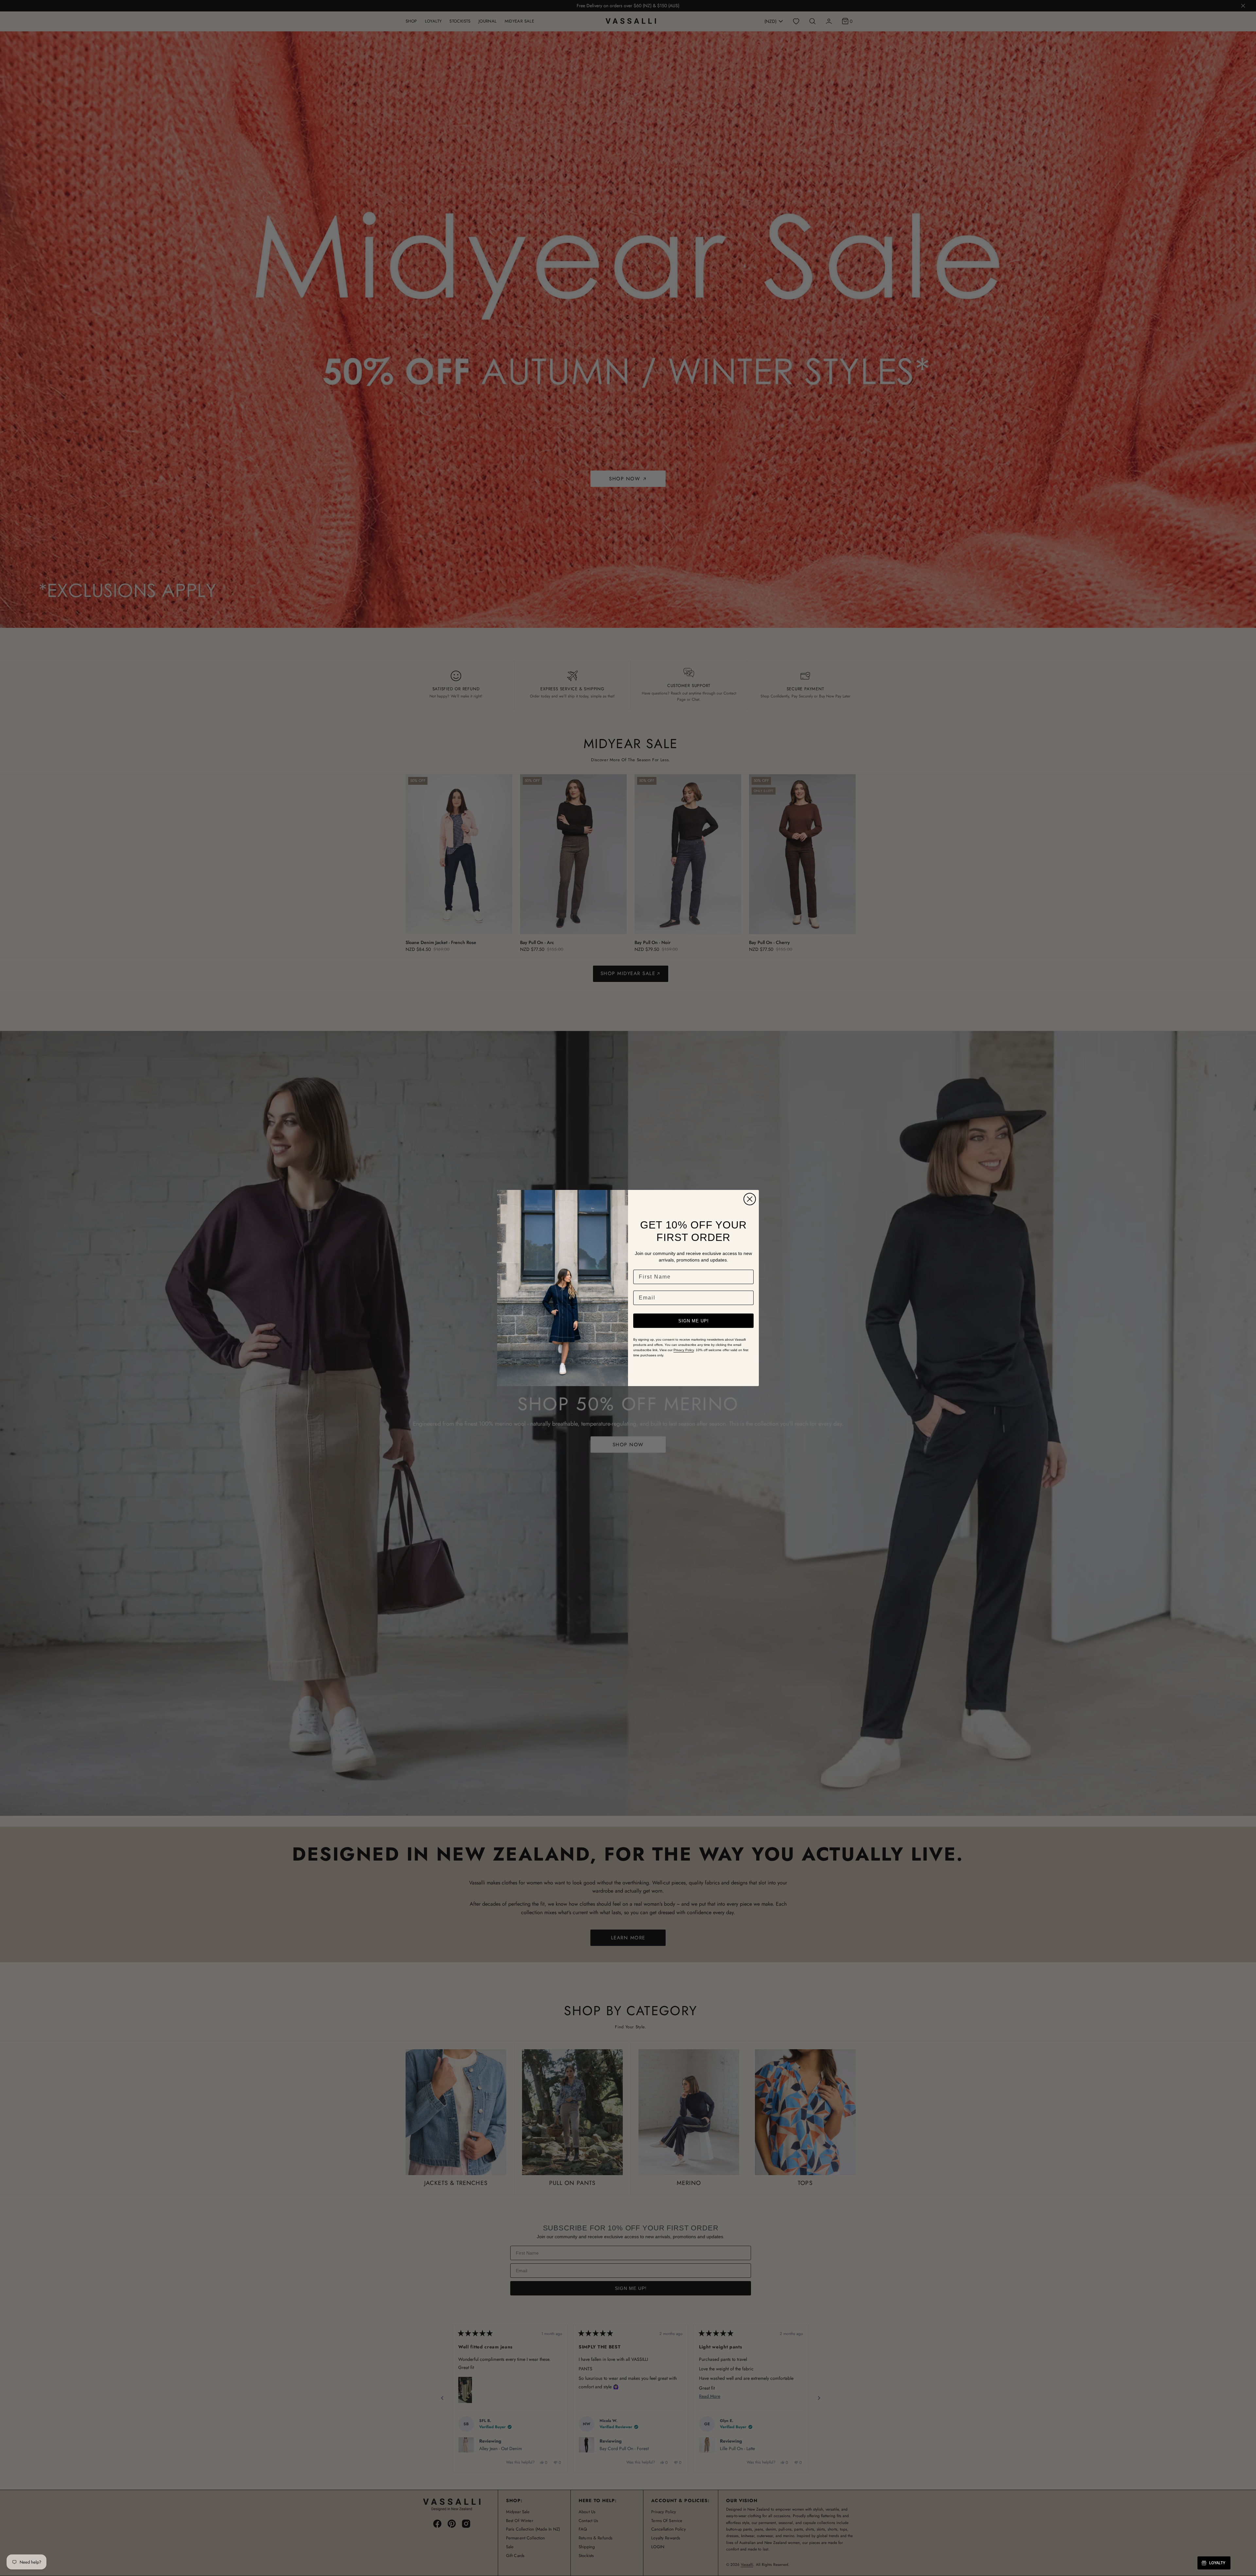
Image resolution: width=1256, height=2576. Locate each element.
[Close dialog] (750, 1199)
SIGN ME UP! (694, 1321)
